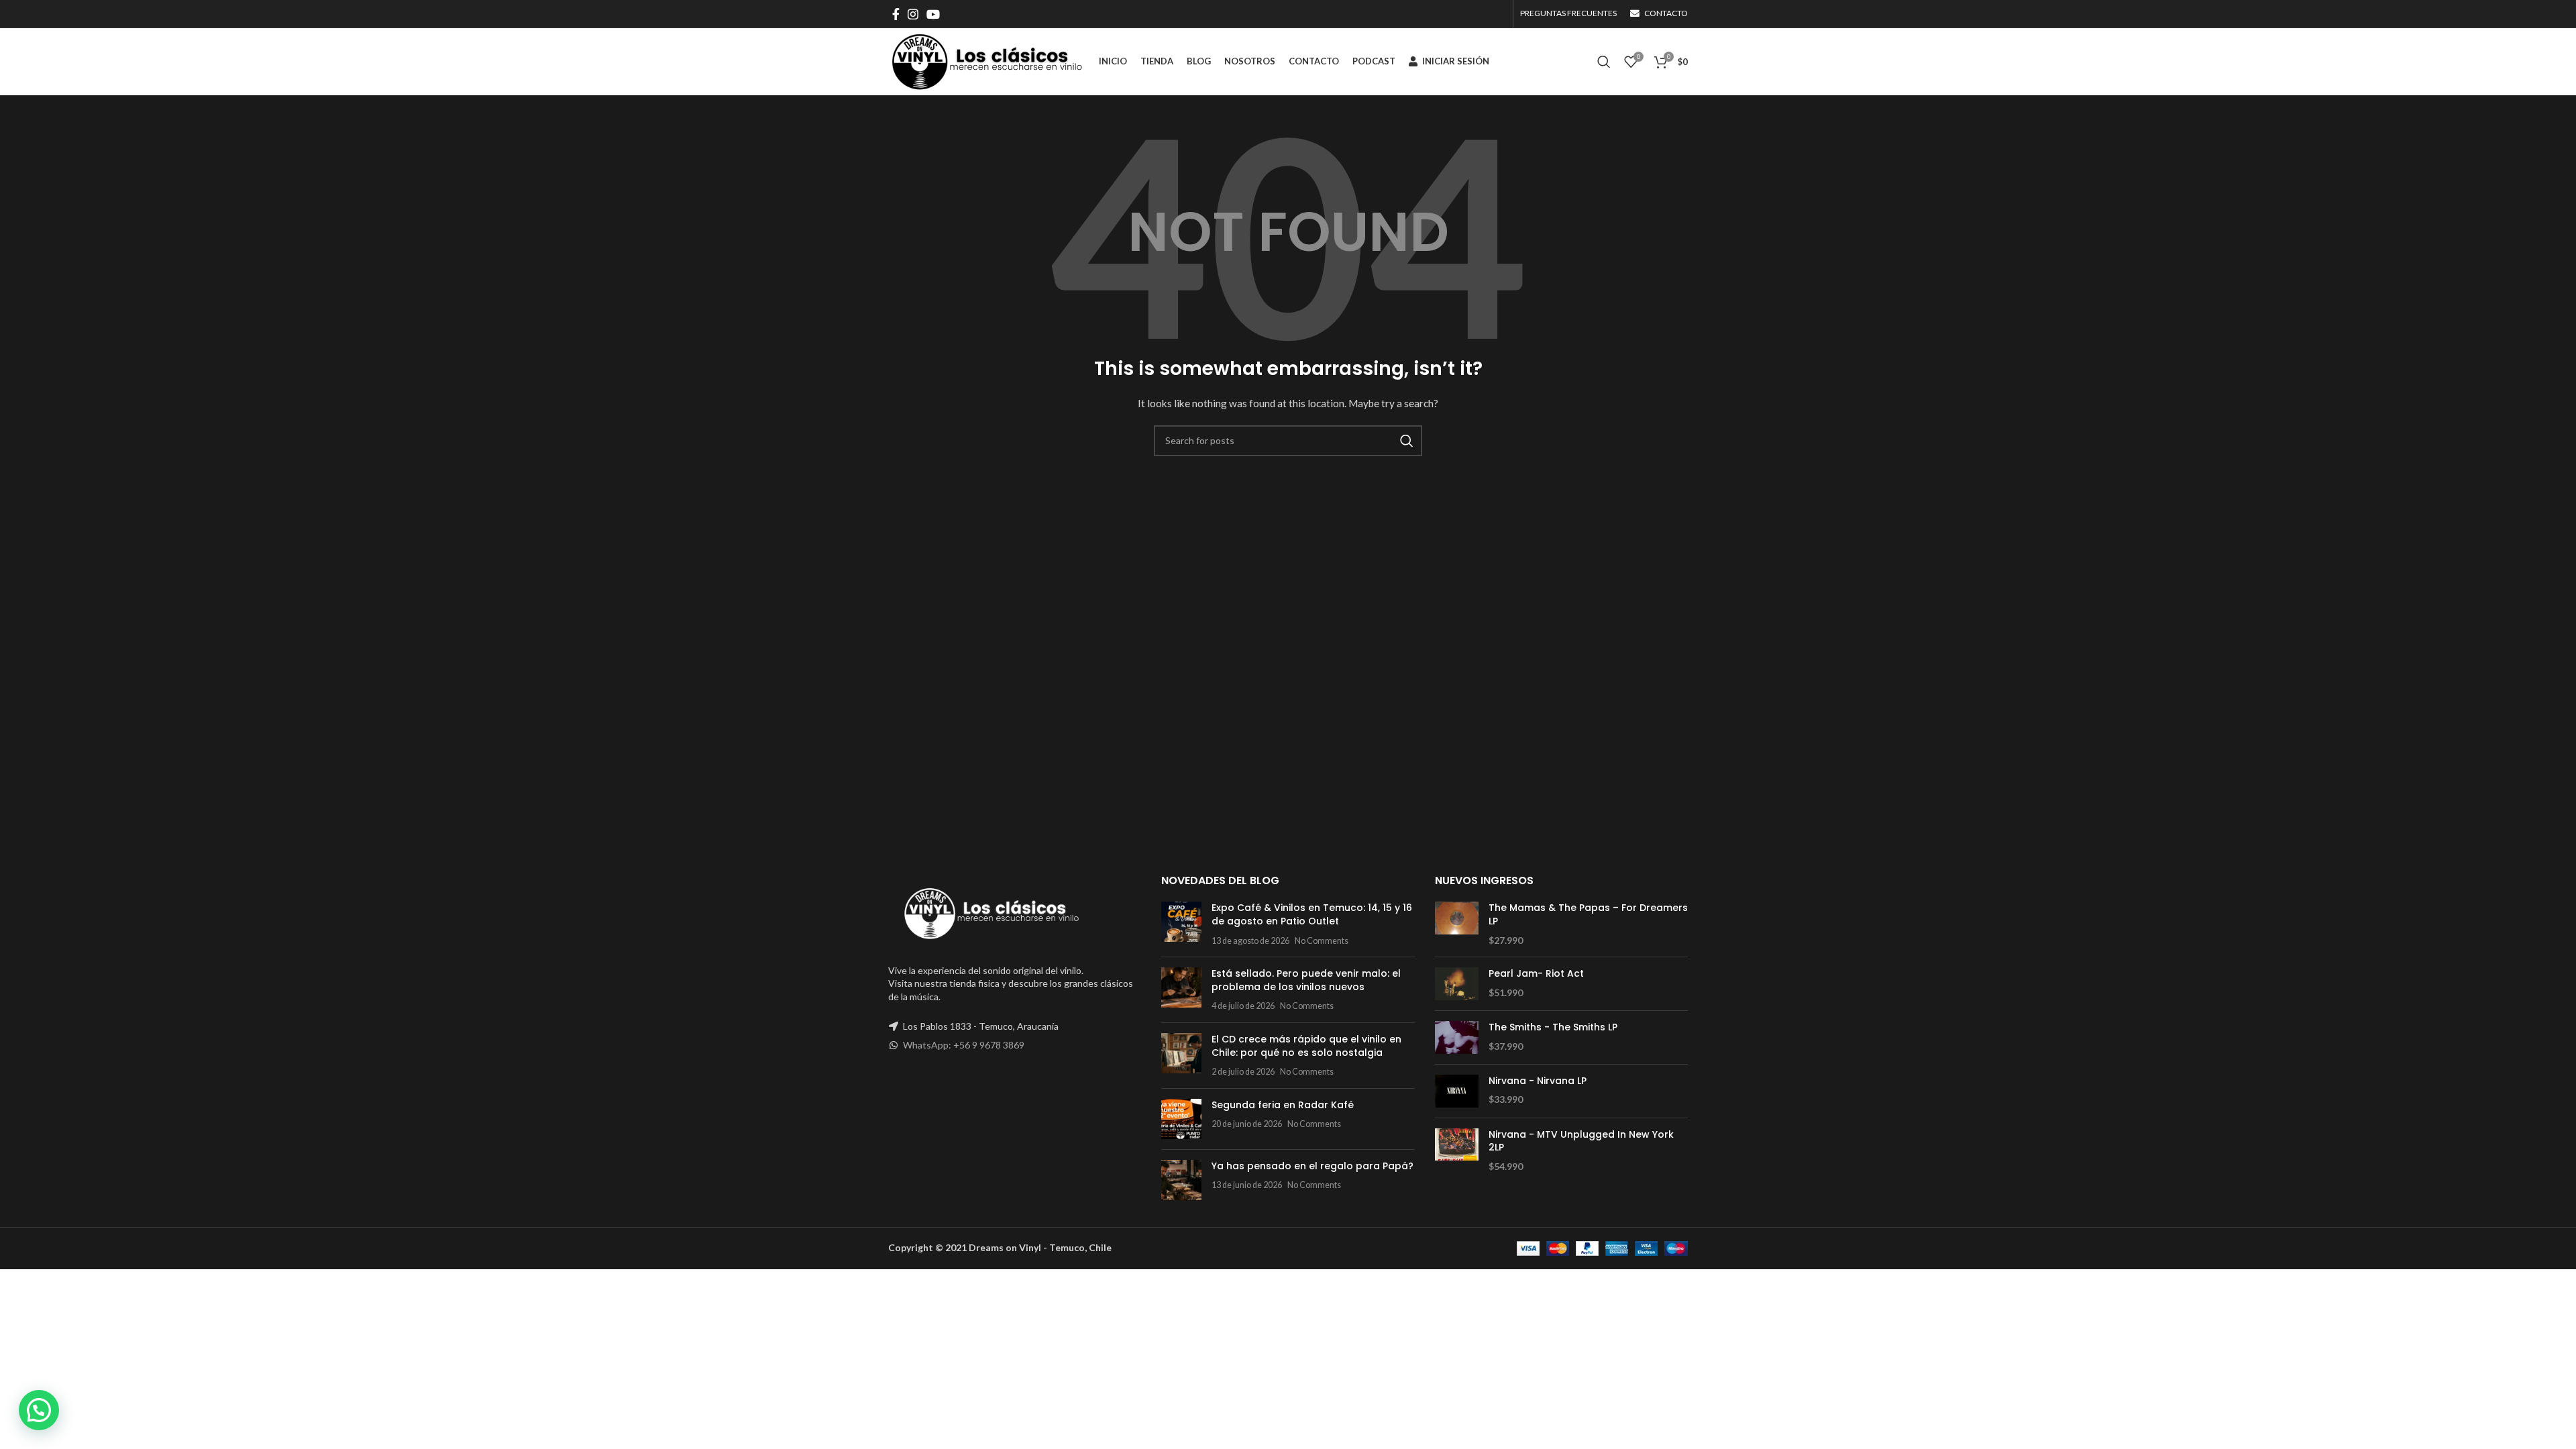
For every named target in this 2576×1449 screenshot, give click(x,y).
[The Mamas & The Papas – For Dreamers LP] (1457, 924)
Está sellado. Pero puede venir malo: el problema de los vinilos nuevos (1306, 980)
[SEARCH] (1407, 441)
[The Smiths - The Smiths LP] (1457, 1037)
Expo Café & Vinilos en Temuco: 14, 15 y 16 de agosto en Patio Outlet (1312, 914)
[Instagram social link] (913, 14)
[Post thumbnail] (1181, 924)
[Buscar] (1604, 62)
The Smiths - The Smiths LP (1553, 1027)
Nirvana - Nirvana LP (1538, 1081)
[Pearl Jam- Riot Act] (1457, 984)
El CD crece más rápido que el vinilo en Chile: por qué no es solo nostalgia (1306, 1046)
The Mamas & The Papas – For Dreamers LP (1588, 915)
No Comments (1322, 941)
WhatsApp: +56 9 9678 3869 (964, 1045)
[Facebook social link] (896, 14)
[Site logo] (987, 61)
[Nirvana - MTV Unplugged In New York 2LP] (1457, 1151)
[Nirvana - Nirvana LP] (1457, 1091)
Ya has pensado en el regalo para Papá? (1312, 1166)
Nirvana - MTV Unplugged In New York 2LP (1581, 1141)
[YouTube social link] (933, 14)
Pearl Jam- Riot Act (1536, 974)
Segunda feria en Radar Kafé (1283, 1105)
